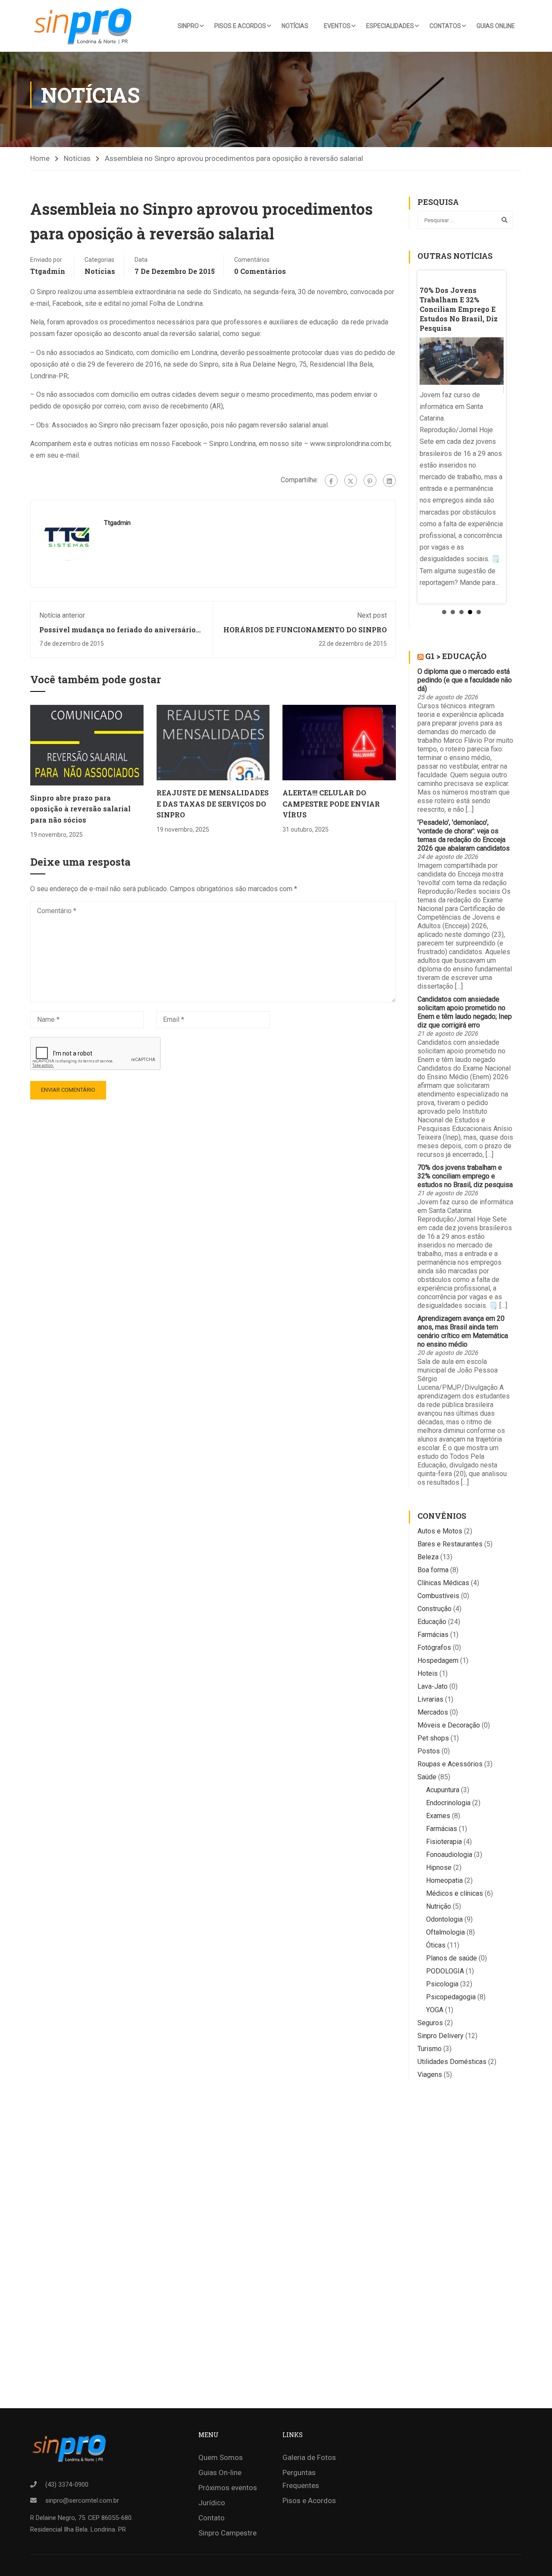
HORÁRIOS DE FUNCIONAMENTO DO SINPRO (305, 630)
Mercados (433, 1712)
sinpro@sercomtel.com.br (82, 2501)
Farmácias (433, 1635)
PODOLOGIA (445, 1971)
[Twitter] (351, 481)
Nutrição (439, 1906)
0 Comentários (260, 271)
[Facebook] (331, 481)
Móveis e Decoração (449, 1725)
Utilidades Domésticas (452, 2062)
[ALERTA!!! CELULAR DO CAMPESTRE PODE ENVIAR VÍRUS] (339, 742)
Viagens (430, 2075)
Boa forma (433, 1570)
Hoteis (428, 1673)
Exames (438, 1816)
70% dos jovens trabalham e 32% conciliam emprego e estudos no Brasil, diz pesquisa (465, 1176)
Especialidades (390, 26)
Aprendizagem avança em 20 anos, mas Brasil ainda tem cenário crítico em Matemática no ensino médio (463, 1331)
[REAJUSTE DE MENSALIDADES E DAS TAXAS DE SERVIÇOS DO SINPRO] (213, 742)
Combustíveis (438, 1596)
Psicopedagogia (451, 1997)
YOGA (435, 2010)
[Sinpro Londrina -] (85, 26)
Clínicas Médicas (443, 1583)
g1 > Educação (456, 656)
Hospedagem (438, 1660)
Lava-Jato (433, 1686)
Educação (432, 1622)
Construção (434, 1609)
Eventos (337, 26)
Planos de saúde (452, 1958)
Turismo (430, 2049)
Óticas (436, 1945)
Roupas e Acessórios (450, 1764)
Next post (372, 615)
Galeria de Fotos (309, 2457)
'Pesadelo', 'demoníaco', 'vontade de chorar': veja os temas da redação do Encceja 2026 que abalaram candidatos (464, 835)
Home (40, 158)
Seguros (430, 2023)
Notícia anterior (62, 615)
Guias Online (496, 26)
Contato (212, 2518)
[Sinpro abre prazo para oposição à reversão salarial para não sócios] (87, 745)
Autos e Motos (440, 1531)
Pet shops (433, 1738)
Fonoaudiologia (449, 1855)
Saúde (427, 1777)
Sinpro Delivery (441, 2036)
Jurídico (212, 2503)
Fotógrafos (434, 1648)
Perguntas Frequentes (301, 2479)
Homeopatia (444, 1880)
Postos (429, 1751)
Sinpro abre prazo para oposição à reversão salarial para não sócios (80, 809)
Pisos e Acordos (240, 26)
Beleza (428, 1557)
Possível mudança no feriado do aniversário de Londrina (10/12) (118, 634)
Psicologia (442, 1984)
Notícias (295, 26)
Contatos (445, 26)
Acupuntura (443, 1790)
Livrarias (430, 1699)
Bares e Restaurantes (450, 1544)
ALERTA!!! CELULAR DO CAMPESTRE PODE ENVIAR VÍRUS (331, 804)
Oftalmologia (445, 1932)
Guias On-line (220, 2472)
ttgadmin (48, 271)
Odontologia (444, 1919)
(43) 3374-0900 (67, 2485)
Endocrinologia (448, 1803)
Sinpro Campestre (227, 2533)
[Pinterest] (370, 481)
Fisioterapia (444, 1842)
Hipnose (439, 1868)
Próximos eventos (228, 2488)
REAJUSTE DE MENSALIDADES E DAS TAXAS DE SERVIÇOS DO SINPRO (213, 804)
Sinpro (188, 26)
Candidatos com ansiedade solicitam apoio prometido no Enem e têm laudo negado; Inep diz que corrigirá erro (465, 1012)
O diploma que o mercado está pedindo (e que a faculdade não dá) (465, 680)
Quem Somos (221, 2457)
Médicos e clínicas (455, 1893)
